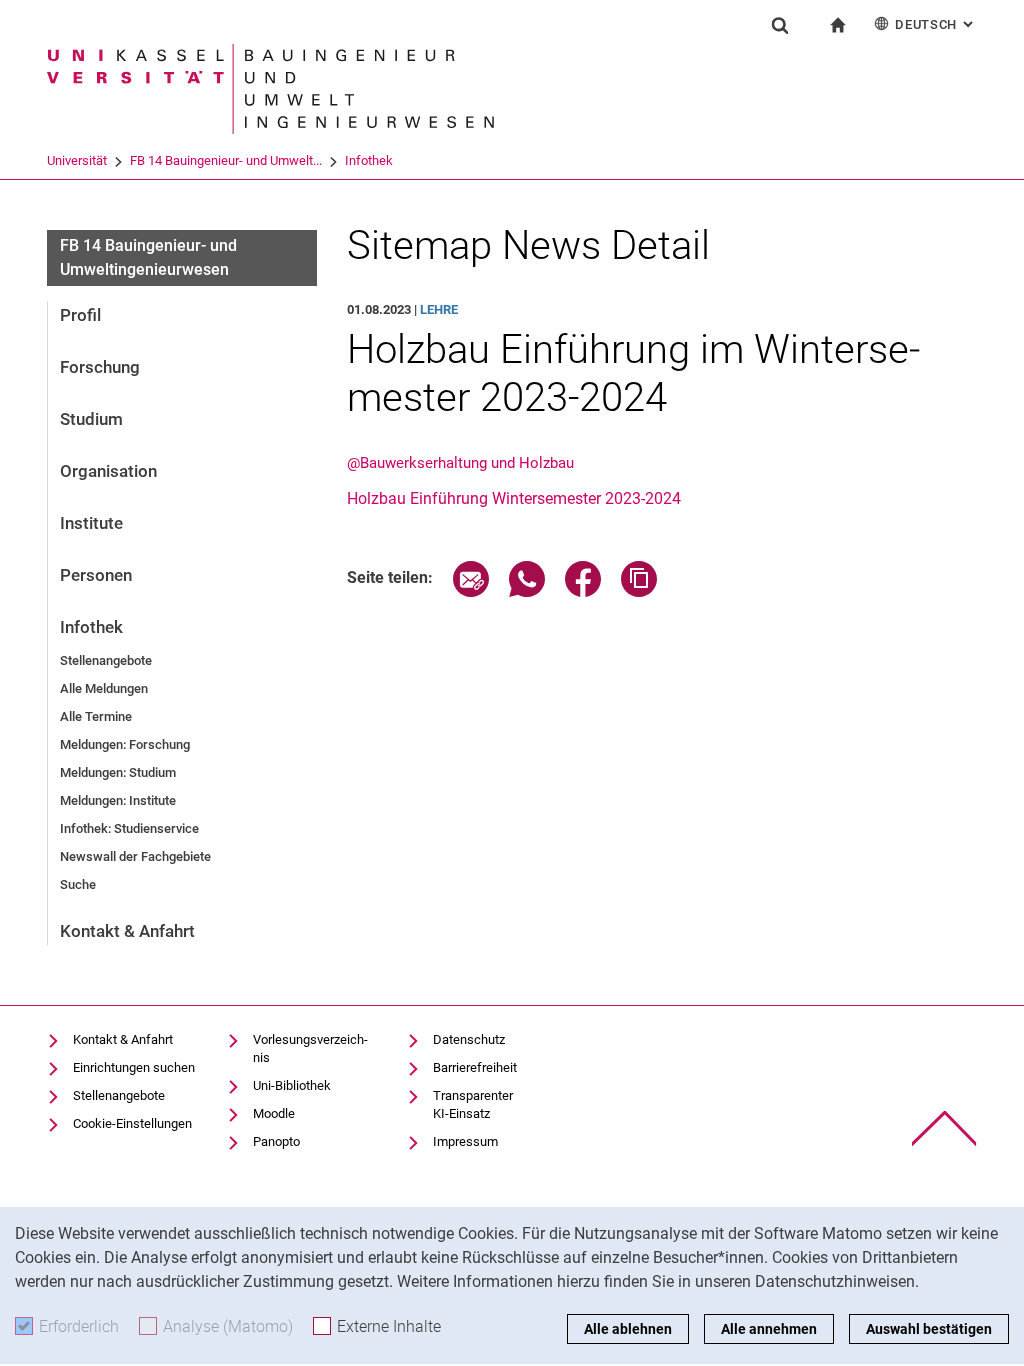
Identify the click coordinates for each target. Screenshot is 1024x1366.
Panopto (276, 1141)
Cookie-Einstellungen (132, 1123)
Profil (80, 315)
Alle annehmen (769, 1329)
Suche (78, 884)
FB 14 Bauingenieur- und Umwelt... (226, 160)
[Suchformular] (780, 25)
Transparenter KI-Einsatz (473, 1104)
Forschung (100, 367)
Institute (91, 523)
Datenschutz (469, 1039)
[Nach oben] (944, 1128)
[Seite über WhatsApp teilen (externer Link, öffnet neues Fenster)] (527, 591)
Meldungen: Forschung (125, 744)
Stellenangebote (106, 660)
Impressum (465, 1141)
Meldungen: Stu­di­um (118, 772)
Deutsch (936, 24)
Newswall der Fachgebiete (135, 856)
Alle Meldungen (104, 688)
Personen (96, 575)
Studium (91, 419)
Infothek (369, 160)
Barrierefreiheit (475, 1067)
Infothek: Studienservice (129, 828)
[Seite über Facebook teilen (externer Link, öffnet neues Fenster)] (583, 591)
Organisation (108, 471)
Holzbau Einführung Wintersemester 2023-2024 (514, 498)
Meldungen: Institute (118, 800)
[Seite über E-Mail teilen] (471, 591)
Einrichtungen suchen (134, 1067)
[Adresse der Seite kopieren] (639, 591)
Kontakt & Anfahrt (127, 931)
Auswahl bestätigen (929, 1329)
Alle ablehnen (628, 1329)
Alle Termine (96, 716)
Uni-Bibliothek (292, 1085)
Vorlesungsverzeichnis (310, 1048)
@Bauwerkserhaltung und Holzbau (460, 463)
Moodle (274, 1113)
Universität (77, 160)
